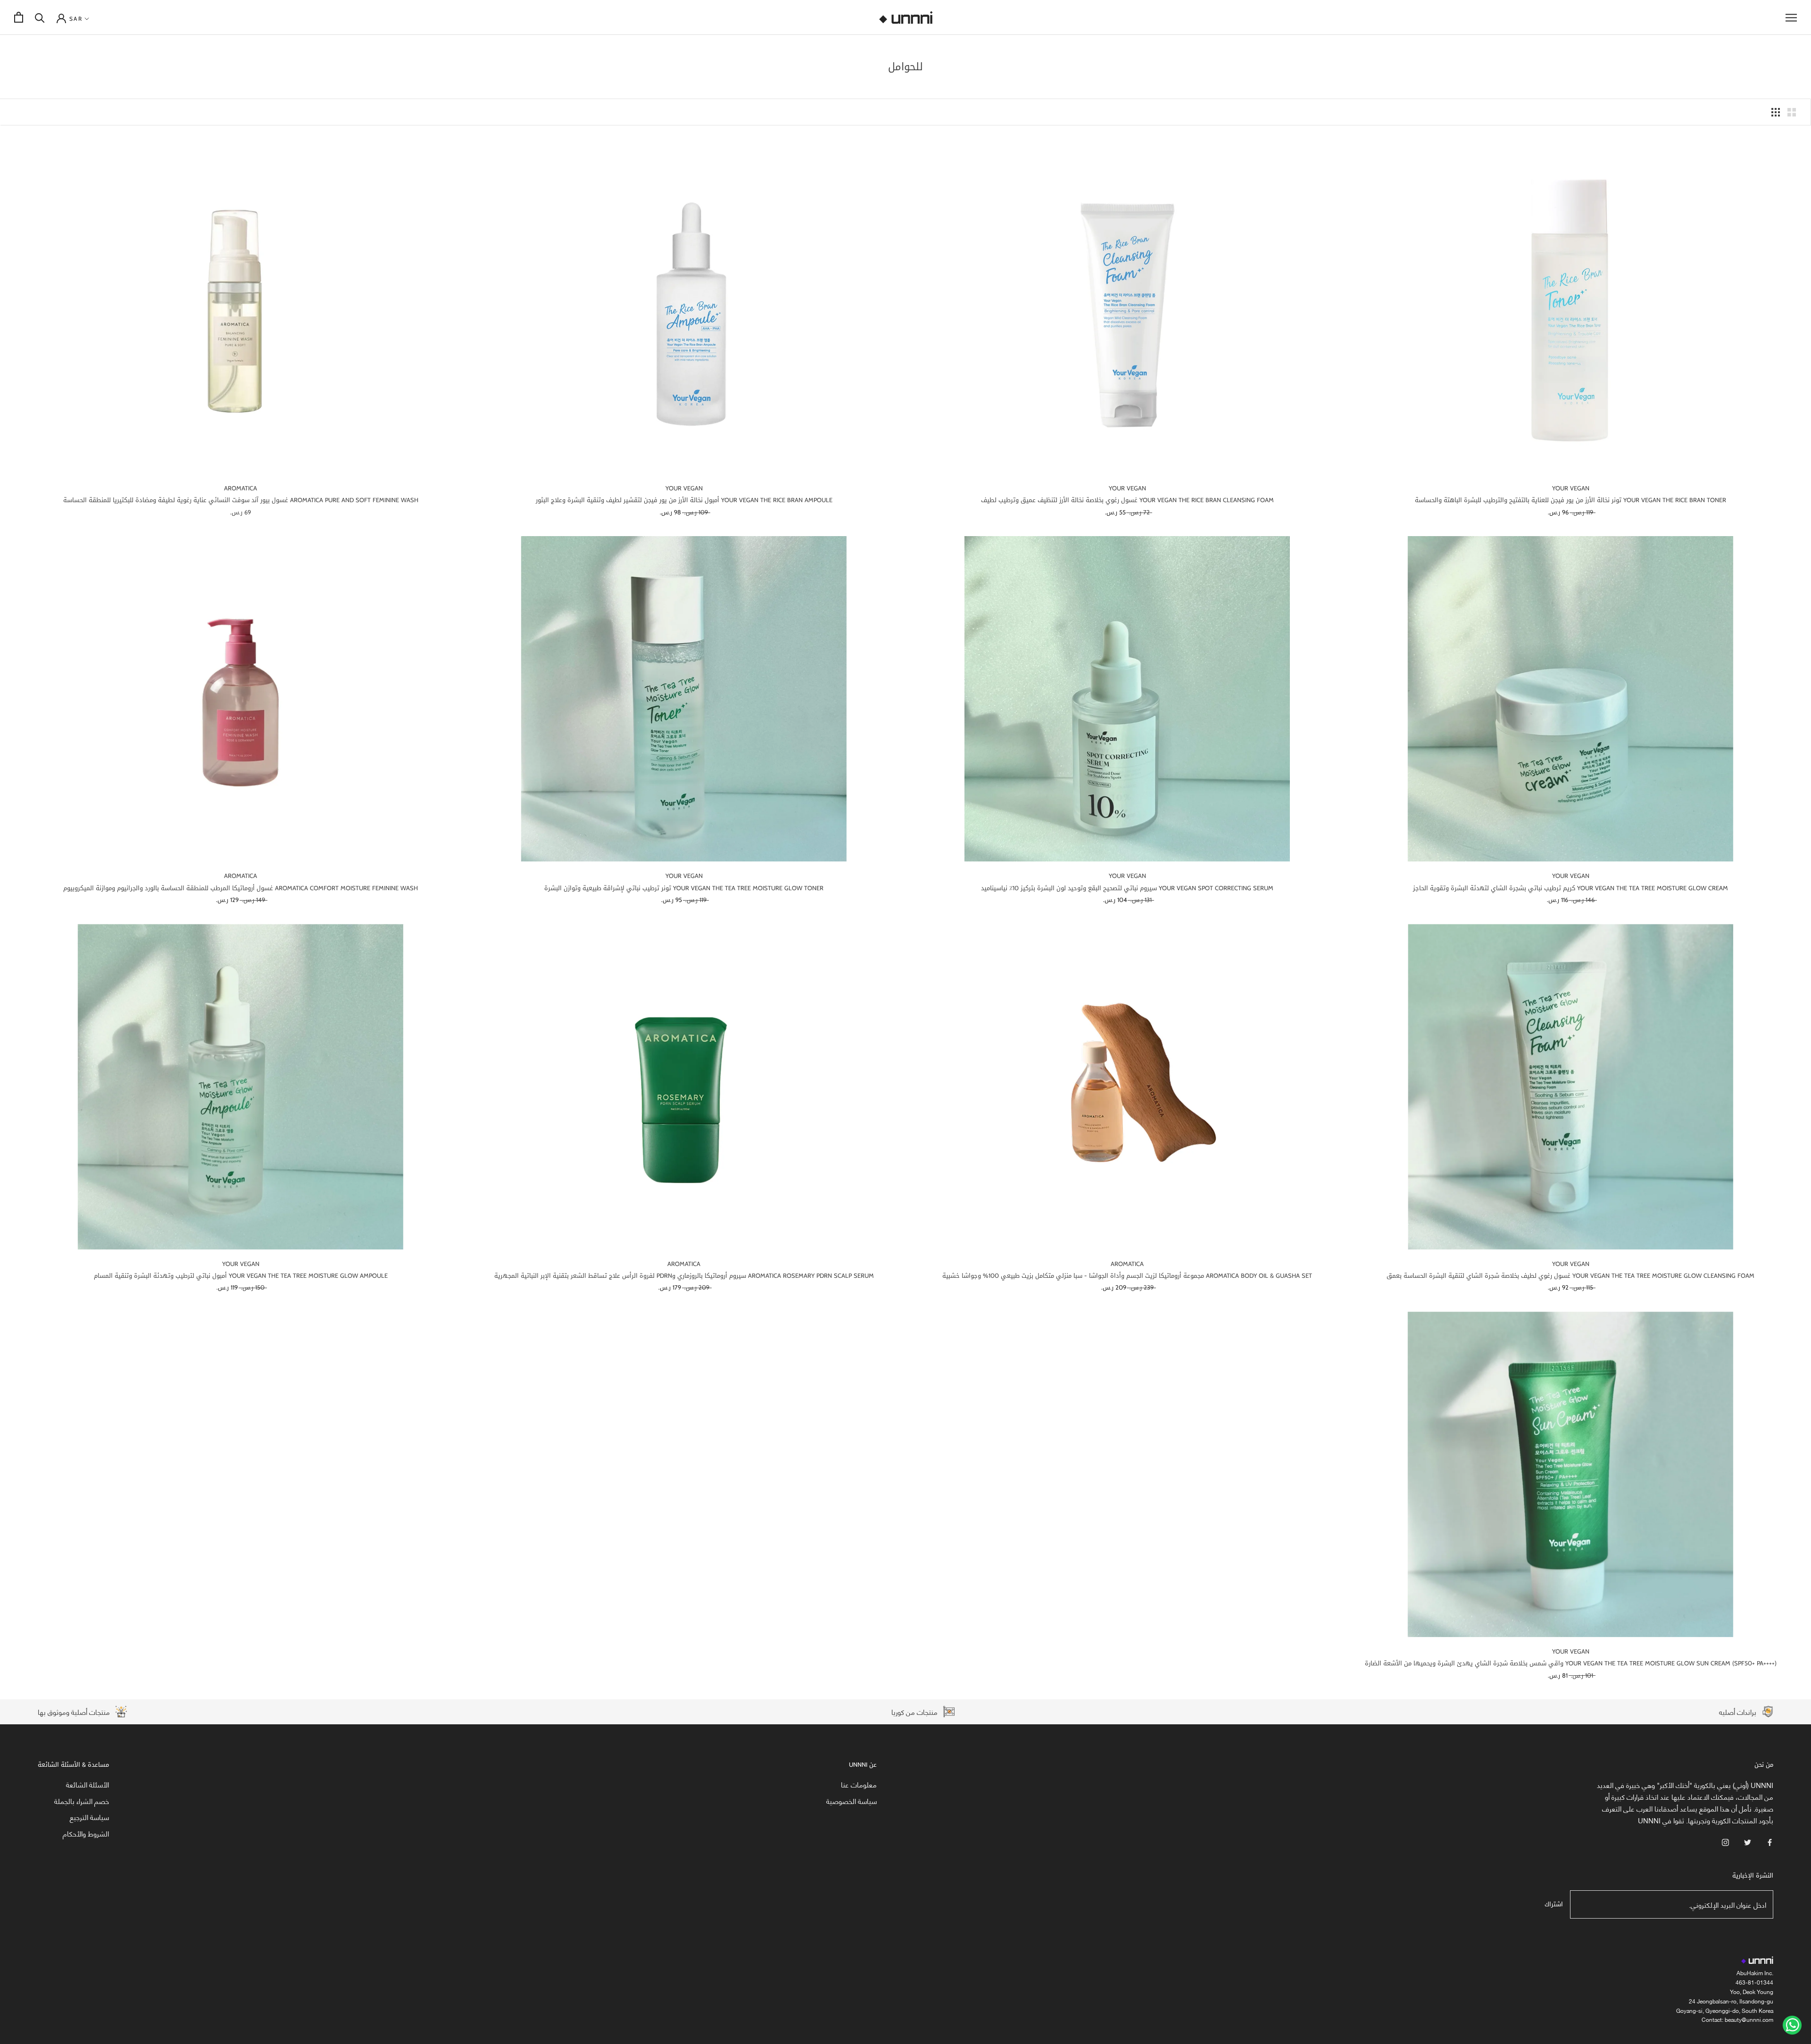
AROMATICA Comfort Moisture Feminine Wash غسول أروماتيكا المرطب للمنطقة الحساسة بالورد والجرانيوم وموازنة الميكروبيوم (241, 888)
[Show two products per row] (1792, 112)
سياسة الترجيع (89, 1817)
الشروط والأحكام (86, 1833)
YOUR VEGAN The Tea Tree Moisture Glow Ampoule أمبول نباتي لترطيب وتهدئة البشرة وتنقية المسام (241, 1276)
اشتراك (1554, 1904)
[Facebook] (1770, 1841)
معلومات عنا (859, 1784)
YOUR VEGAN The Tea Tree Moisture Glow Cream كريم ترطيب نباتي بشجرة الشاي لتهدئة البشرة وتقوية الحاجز (1570, 888)
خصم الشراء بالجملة (82, 1801)
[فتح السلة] (19, 17)
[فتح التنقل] (1791, 17)
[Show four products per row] (1776, 112)
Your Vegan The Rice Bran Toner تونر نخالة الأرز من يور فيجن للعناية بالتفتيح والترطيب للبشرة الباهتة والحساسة (1570, 500)
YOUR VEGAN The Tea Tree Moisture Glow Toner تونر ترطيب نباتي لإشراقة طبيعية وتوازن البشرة (684, 888)
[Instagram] (1725, 1841)
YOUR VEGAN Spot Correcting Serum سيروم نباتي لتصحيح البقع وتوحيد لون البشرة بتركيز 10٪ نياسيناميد (1127, 888)
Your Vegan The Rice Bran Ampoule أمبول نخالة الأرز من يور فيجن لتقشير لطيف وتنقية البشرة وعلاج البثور (684, 500)
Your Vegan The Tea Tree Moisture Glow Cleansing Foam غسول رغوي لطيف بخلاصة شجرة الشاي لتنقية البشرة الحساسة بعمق (1570, 1276)
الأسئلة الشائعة (87, 1784)
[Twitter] (1748, 1841)
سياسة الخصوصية (852, 1801)
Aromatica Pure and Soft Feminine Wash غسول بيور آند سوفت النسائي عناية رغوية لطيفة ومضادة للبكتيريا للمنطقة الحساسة (241, 500)
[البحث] (40, 17)
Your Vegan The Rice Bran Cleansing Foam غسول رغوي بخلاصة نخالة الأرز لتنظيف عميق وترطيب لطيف (1127, 500)
